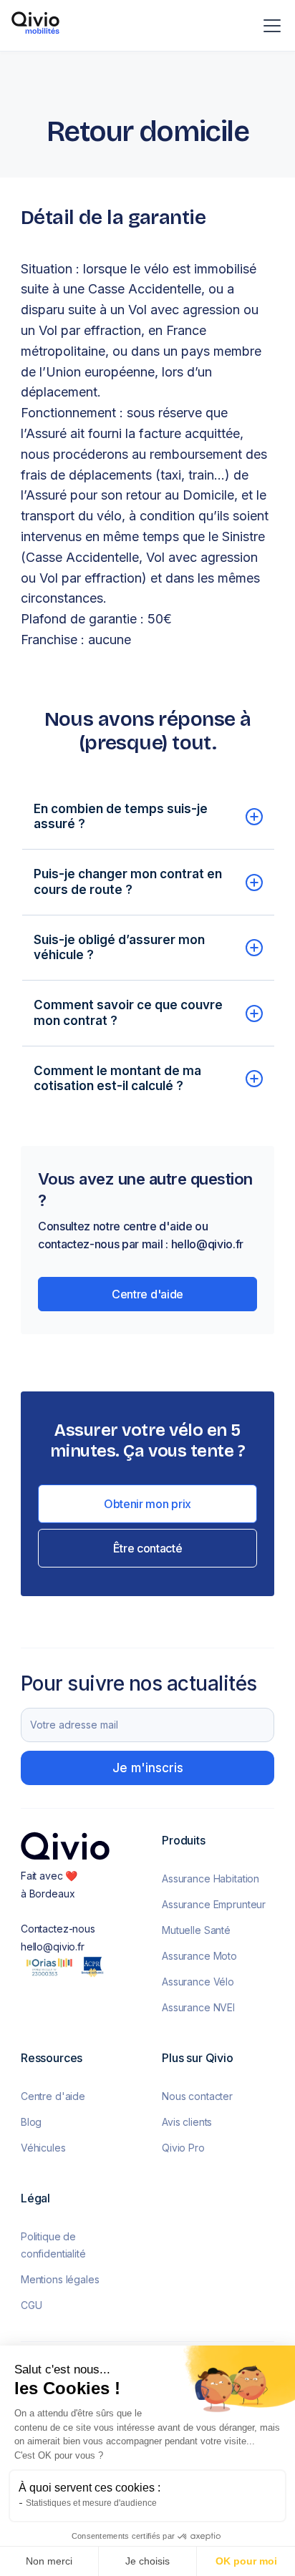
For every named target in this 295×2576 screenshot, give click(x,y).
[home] (35, 25)
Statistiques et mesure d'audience (91, 2503)
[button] (269, 26)
